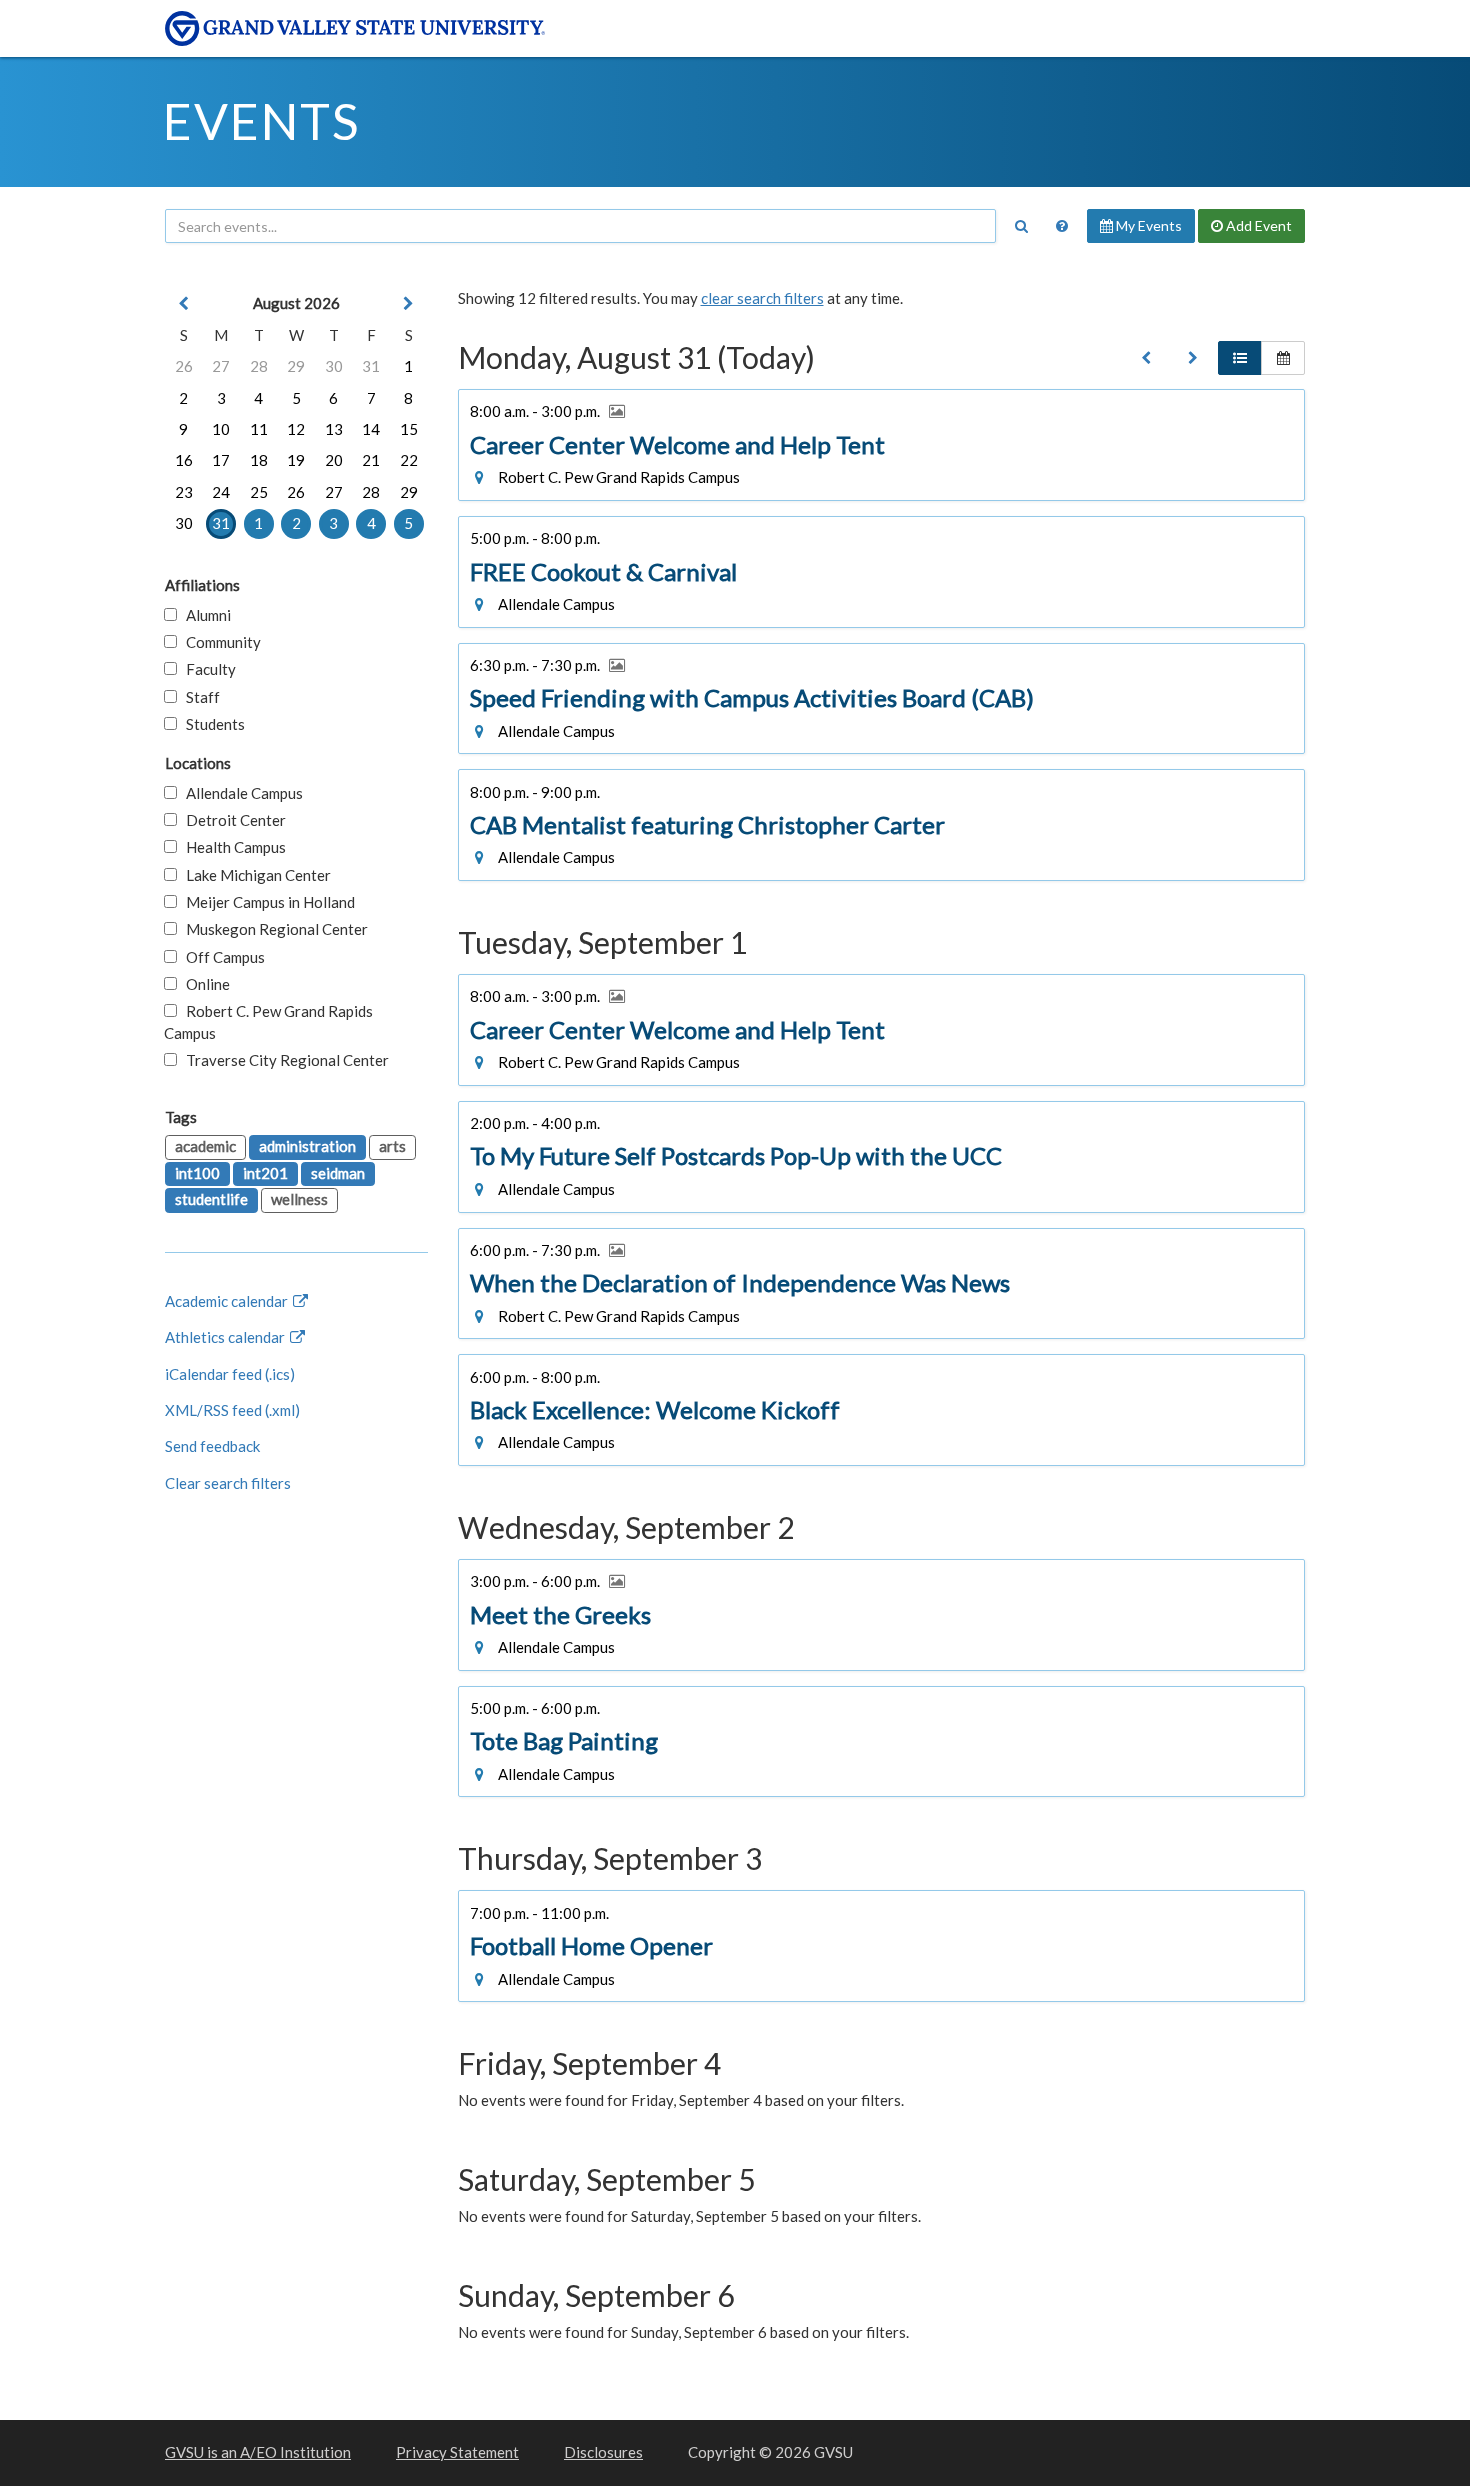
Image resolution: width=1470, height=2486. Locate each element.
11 (259, 429)
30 (334, 366)
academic (205, 1146)
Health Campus (231, 847)
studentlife (211, 1199)
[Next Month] (409, 303)
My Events (1147, 225)
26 (184, 366)
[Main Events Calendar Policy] (1062, 226)
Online (203, 984)
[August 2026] (1146, 358)
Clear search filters (228, 1483)
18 (259, 460)
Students (211, 724)
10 (221, 429)
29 (296, 366)
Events (261, 121)
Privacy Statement (457, 2452)
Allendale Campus (240, 793)
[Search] (1021, 226)
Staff (198, 697)
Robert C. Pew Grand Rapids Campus (268, 1021)
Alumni (204, 615)
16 (184, 460)
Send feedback (212, 1446)
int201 (265, 1173)
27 (221, 366)
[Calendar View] (1283, 358)
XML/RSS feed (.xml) (232, 1410)
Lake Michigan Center (254, 875)
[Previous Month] (184, 303)
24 (221, 492)
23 (184, 492)
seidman (338, 1173)
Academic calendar (228, 1301)
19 (296, 460)
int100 (197, 1173)
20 (334, 460)
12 (296, 429)
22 (409, 460)
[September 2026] (1193, 358)
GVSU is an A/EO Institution (258, 2452)
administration (307, 1146)
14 (371, 429)
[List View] (1240, 358)
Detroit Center (231, 820)
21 (371, 460)
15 (409, 429)
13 (334, 429)
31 (371, 366)
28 (259, 366)
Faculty (206, 669)
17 (221, 460)
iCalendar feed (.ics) (230, 1374)
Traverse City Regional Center (283, 1060)
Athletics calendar (226, 1337)
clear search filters (762, 298)
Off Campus (221, 957)
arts (392, 1146)
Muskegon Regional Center (272, 929)
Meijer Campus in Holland (266, 902)
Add (1257, 225)
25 (259, 492)
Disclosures (603, 2452)
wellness (299, 1199)
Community (219, 642)
